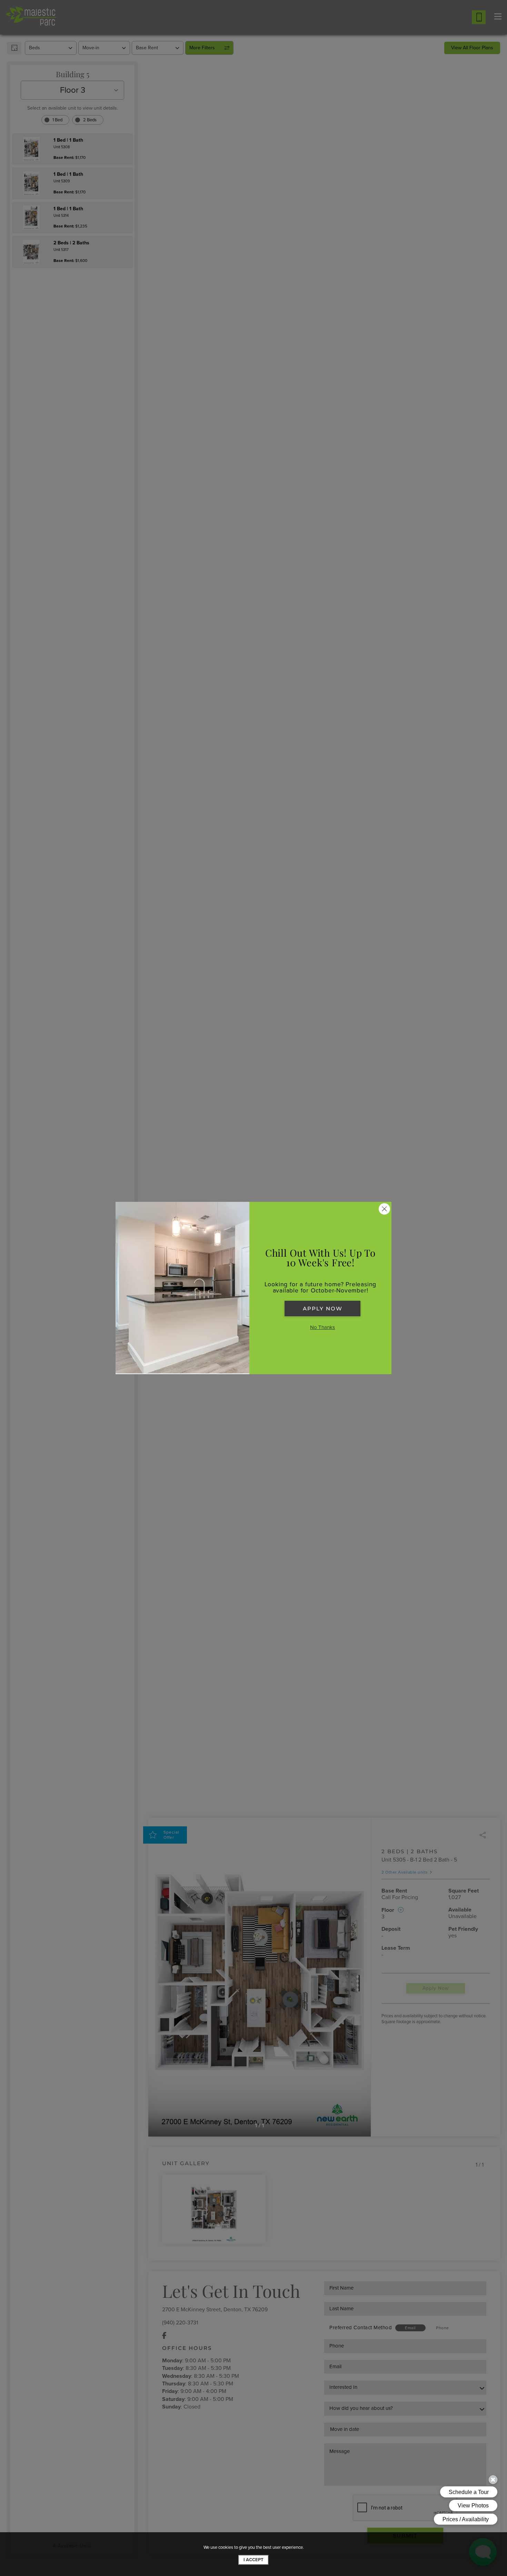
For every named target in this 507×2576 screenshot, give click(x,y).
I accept (254, 2560)
